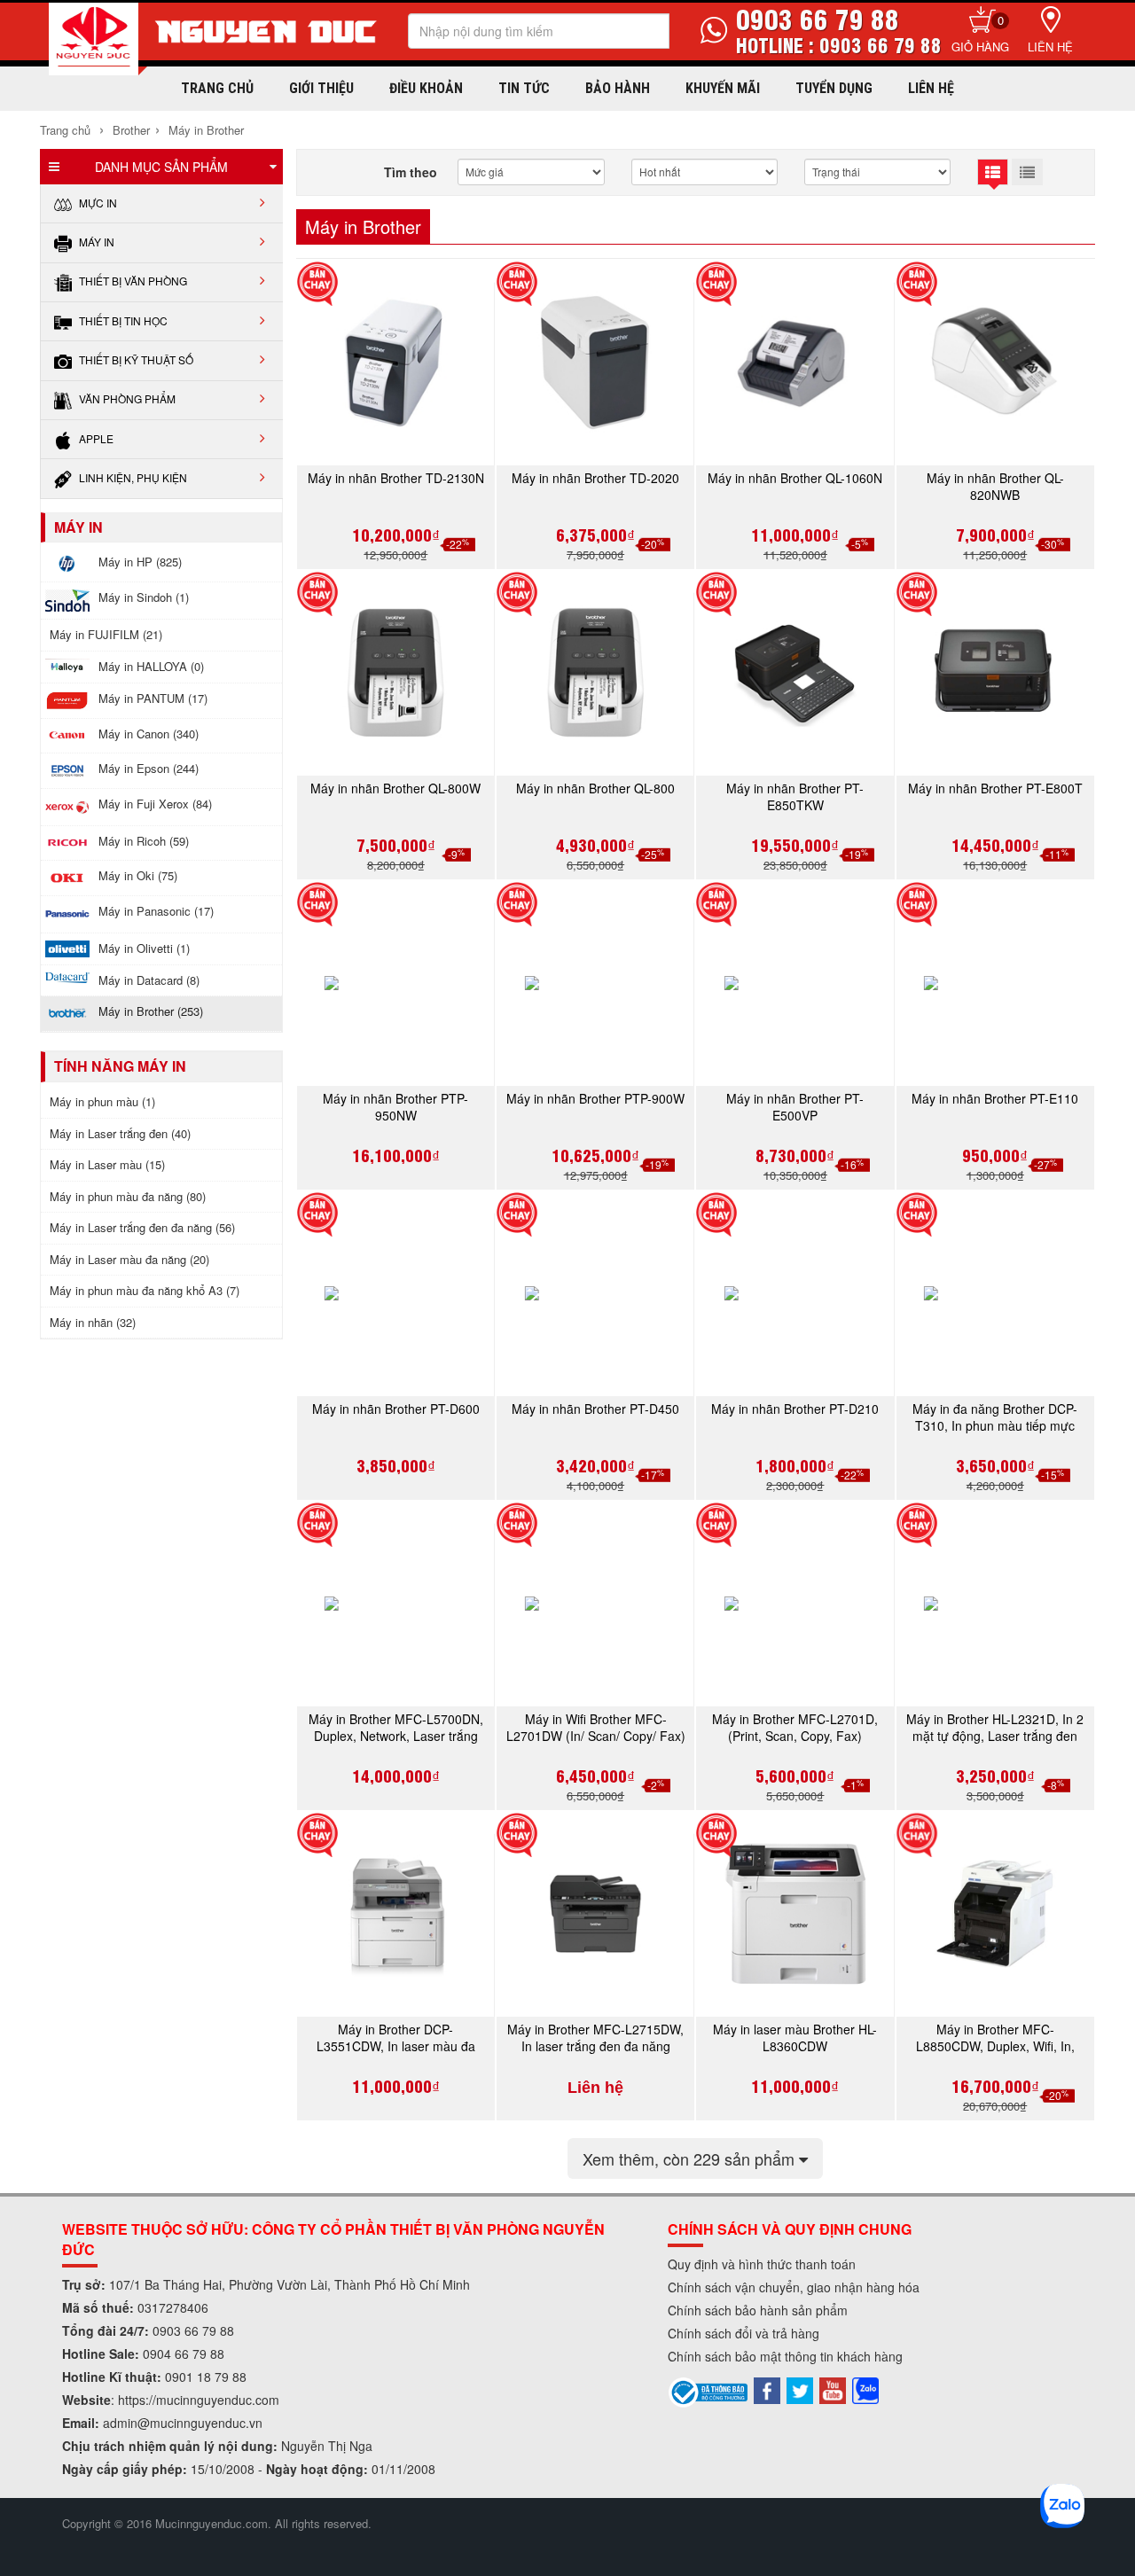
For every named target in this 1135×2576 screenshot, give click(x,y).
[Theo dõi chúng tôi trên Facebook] (767, 2389)
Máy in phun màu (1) (102, 1101)
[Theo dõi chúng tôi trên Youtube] (833, 2389)
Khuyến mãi (723, 88)
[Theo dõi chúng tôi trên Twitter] (800, 2389)
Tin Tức (524, 88)
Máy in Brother (206, 130)
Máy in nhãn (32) (93, 1322)
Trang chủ (217, 88)
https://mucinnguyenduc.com (199, 2400)
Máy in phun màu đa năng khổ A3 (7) (145, 1290)
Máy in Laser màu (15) (107, 1164)
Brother (131, 130)
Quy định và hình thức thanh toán (762, 2264)
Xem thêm (691, 2158)
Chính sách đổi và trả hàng (744, 2333)
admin (120, 2423)
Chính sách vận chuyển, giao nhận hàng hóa (794, 2287)
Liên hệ (1050, 47)
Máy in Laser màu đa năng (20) (129, 1259)
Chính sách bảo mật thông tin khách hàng (785, 2356)
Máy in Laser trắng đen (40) (120, 1133)
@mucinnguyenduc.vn (200, 2423)
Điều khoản (426, 88)
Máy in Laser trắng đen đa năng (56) (142, 1227)
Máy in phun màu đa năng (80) (128, 1196)
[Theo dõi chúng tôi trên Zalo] (865, 2389)
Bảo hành (618, 88)
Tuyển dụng (834, 88)
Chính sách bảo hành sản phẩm (758, 2310)
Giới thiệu (321, 88)
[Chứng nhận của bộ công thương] (708, 2391)
